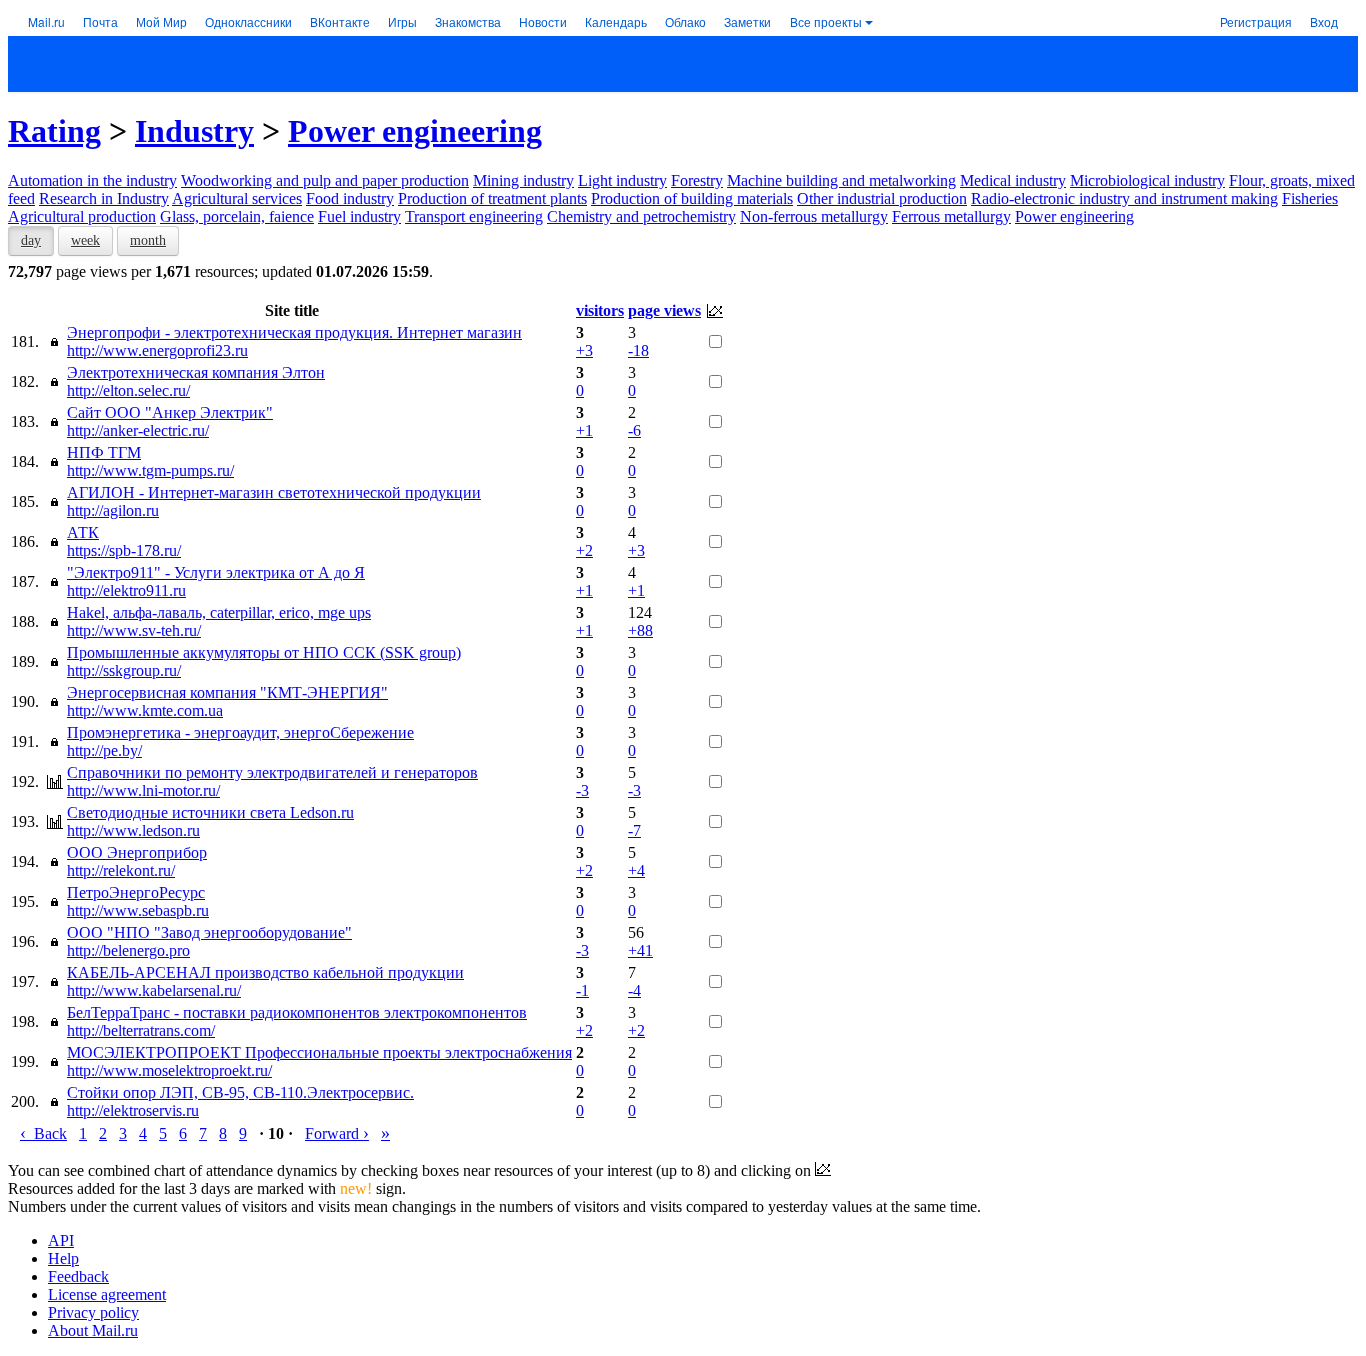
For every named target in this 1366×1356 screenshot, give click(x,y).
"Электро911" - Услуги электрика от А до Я (216, 572)
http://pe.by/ (104, 750)
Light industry (622, 180)
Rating (54, 131)
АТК (83, 532)
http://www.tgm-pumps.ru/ (150, 470)
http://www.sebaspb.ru (138, 910)
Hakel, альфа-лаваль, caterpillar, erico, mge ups (219, 612)
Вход (1324, 21)
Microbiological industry (1147, 180)
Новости (543, 21)
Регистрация (1256, 21)
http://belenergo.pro (128, 950)
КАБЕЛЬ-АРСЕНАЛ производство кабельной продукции (265, 972)
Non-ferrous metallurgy (814, 216)
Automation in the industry (92, 180)
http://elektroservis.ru (133, 1110)
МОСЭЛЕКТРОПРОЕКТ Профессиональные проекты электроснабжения (319, 1052)
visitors (600, 310)
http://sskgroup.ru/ (124, 670)
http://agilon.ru (113, 510)
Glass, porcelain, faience (237, 216)
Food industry (350, 198)
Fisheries (1310, 198)
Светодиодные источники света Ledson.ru (210, 812)
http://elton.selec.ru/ (128, 390)
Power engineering (415, 131)
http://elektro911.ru (126, 590)
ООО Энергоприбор (137, 852)
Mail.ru (46, 21)
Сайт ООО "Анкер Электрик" (170, 412)
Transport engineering (474, 216)
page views (664, 310)
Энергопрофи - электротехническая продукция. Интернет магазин (294, 332)
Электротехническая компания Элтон (196, 372)
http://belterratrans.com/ (141, 1030)
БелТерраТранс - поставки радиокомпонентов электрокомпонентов (297, 1012)
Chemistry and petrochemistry (641, 216)
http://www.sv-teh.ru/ (134, 630)
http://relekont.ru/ (121, 870)
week (85, 240)
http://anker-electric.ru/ (138, 430)
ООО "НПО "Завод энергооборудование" (209, 932)
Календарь (616, 21)
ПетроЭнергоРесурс (136, 892)
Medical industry (1013, 180)
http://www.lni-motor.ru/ (143, 790)
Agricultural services (237, 198)
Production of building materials (692, 198)
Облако (685, 21)
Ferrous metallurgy (951, 216)
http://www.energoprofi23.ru (157, 350)
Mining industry (523, 180)
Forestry (697, 180)
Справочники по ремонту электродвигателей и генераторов (272, 772)
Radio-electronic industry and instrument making (1124, 198)
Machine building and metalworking (841, 180)
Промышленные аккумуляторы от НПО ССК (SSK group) (264, 652)
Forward (337, 1133)
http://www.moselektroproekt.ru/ (169, 1070)
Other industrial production (882, 198)
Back (43, 1133)
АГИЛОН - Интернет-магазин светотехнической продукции (274, 492)
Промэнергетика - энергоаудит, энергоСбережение (240, 732)
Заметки (747, 21)
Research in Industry (104, 198)
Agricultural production (82, 216)
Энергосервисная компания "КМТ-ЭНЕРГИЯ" (227, 692)
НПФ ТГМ (104, 452)
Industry (194, 131)
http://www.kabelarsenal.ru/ (154, 990)
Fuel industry (359, 216)
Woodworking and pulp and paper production (325, 180)
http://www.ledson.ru (133, 830)
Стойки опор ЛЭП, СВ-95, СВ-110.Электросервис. (240, 1092)
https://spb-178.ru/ (124, 550)
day (31, 240)
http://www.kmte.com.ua (145, 710)
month (148, 240)
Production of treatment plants (492, 198)
